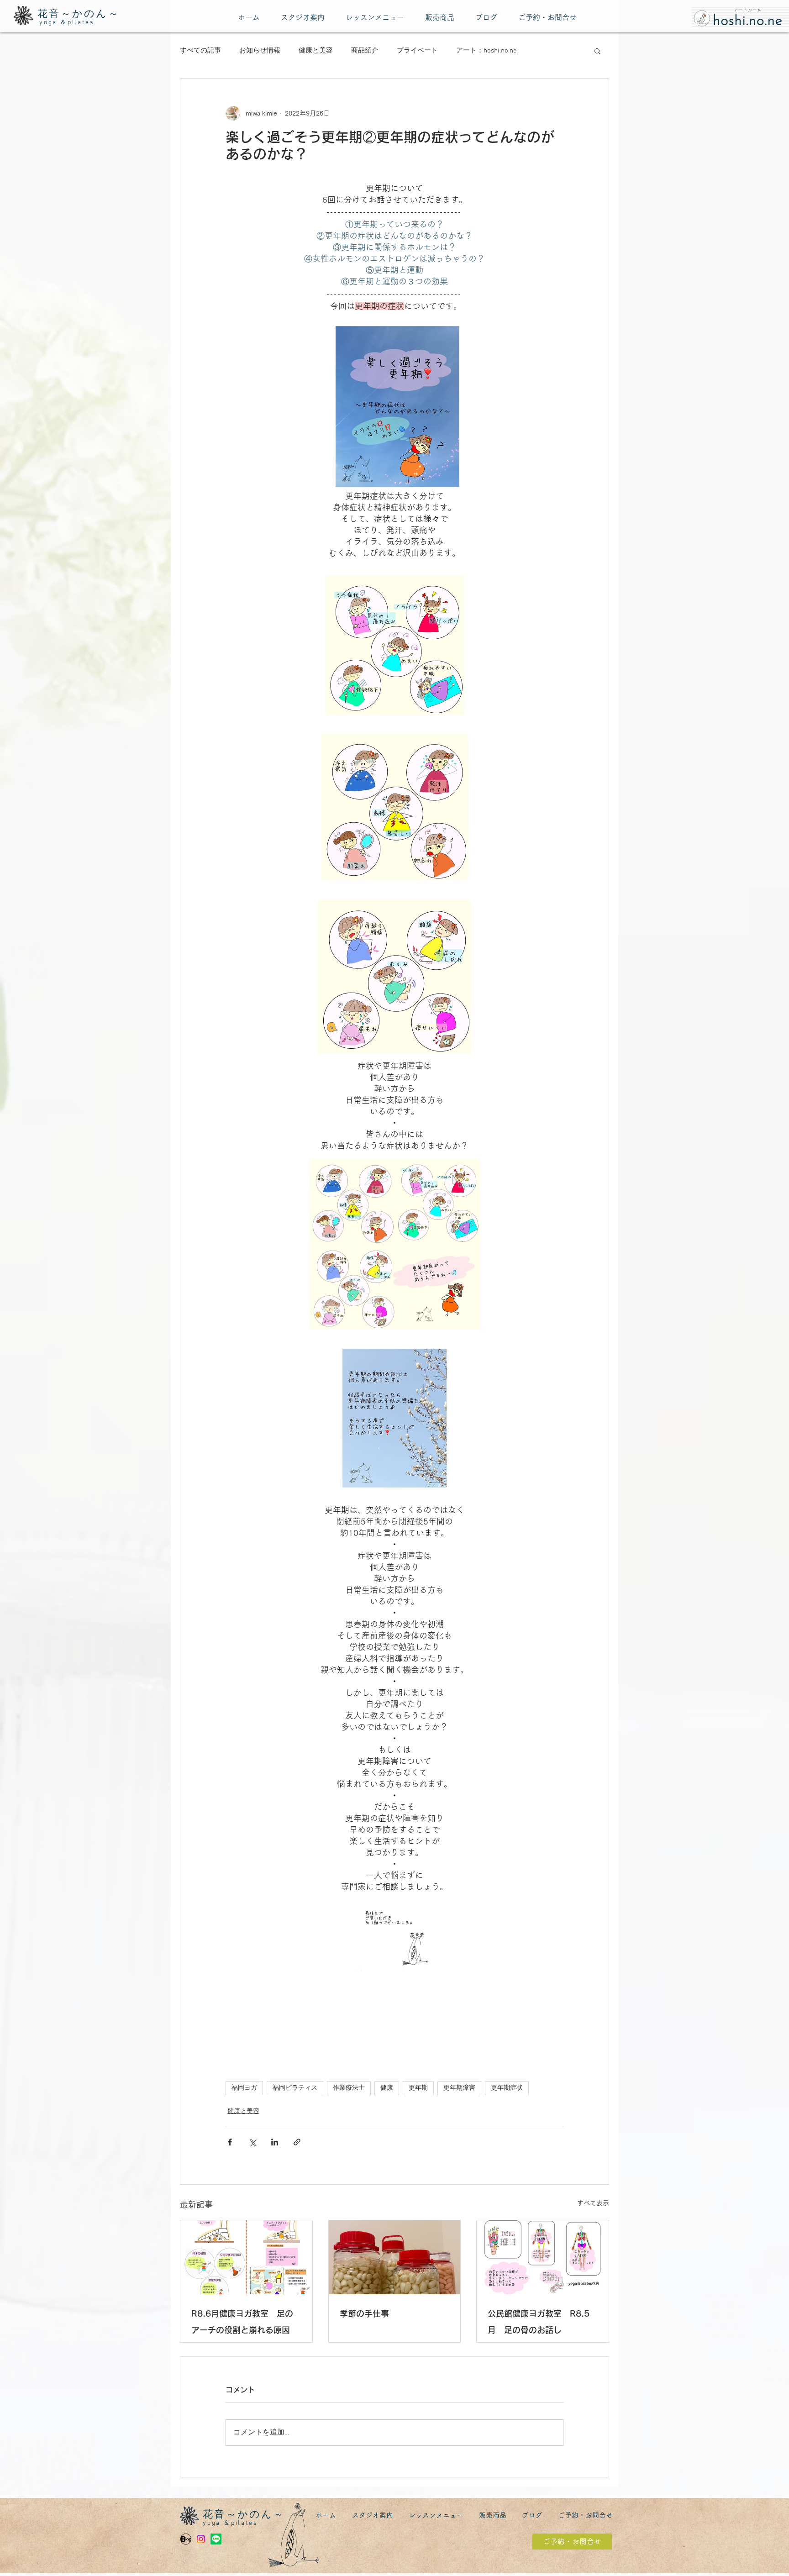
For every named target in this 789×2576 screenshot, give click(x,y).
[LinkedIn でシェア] (275, 2142)
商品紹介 (365, 51)
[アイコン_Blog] (186, 2539)
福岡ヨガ (244, 2088)
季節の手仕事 (364, 2313)
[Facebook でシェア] (230, 2142)
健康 (387, 2088)
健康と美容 (316, 51)
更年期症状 (507, 2088)
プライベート (417, 51)
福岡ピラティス (295, 2088)
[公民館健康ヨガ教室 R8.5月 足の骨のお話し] (543, 2257)
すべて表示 (593, 2203)
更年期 (418, 2088)
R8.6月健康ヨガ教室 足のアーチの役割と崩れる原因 (242, 2322)
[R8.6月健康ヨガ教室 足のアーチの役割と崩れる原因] (246, 2257)
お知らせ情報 (260, 51)
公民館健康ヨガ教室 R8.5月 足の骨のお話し (539, 2322)
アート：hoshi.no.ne (487, 51)
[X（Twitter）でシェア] (252, 2142)
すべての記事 (200, 51)
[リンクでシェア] (297, 2142)
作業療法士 (349, 2088)
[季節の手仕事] (395, 2257)
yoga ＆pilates (67, 23)
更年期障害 (459, 2088)
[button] (597, 51)
